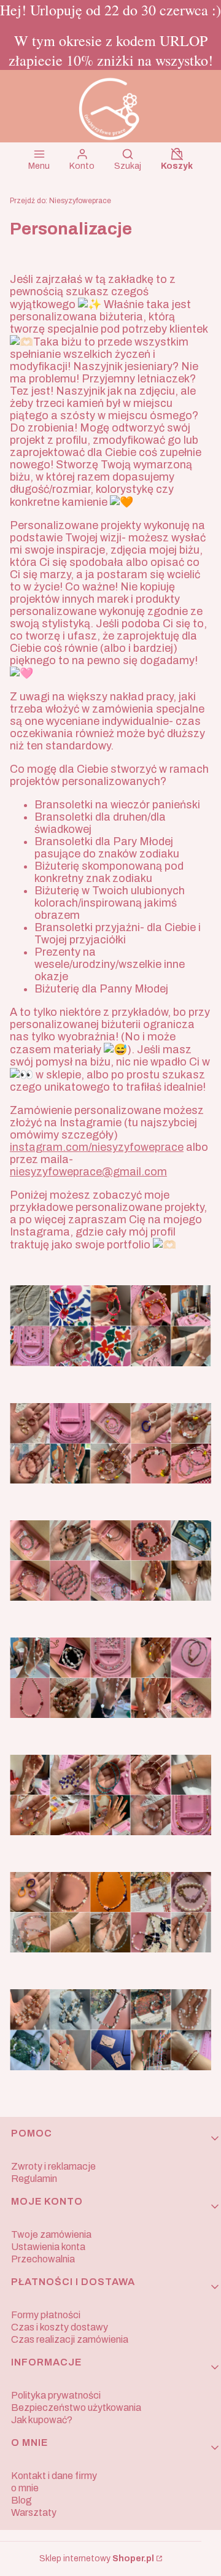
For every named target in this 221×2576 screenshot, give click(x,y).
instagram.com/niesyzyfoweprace (97, 1147)
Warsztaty (34, 2512)
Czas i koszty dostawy (60, 2327)
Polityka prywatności (56, 2395)
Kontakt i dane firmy (54, 2476)
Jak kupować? (42, 2420)
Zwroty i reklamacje (53, 2166)
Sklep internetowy (97, 2559)
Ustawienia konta (48, 2247)
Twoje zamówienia (51, 2234)
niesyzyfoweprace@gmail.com (88, 1172)
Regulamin (34, 2179)
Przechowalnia (43, 2259)
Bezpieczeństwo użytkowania (76, 2408)
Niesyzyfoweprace (60, 201)
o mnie (25, 2488)
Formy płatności (46, 2315)
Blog (21, 2500)
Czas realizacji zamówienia (70, 2339)
